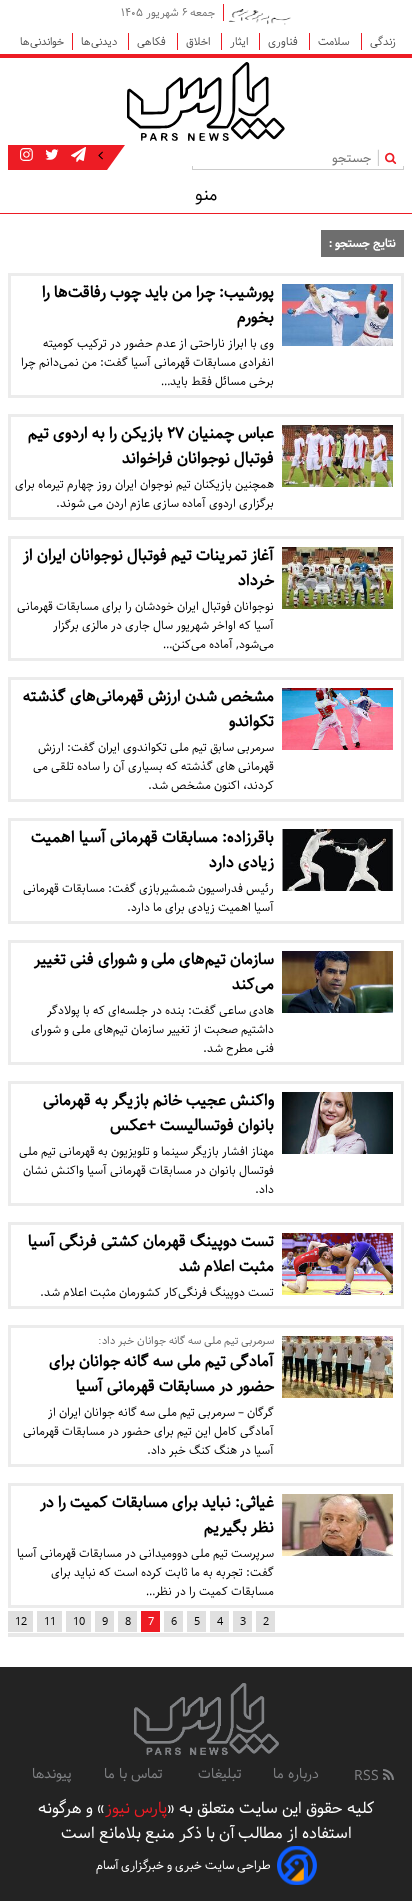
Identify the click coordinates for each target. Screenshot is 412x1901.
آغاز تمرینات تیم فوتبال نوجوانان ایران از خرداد (148, 568)
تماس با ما (135, 1774)
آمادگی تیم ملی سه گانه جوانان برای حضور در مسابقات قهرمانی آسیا (161, 1374)
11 (50, 1621)
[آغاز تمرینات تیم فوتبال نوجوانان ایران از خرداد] (337, 578)
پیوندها (52, 1774)
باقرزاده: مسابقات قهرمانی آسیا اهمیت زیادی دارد (152, 850)
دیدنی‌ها (100, 41)
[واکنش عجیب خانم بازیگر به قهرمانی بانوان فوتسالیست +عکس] (337, 1123)
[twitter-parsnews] (50, 156)
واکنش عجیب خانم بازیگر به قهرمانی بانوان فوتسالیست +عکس (158, 1113)
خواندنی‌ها (42, 41)
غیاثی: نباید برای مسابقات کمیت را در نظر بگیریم (157, 1515)
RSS (368, 1776)
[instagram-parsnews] (26, 156)
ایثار (240, 41)
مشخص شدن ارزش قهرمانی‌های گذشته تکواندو (148, 709)
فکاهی (153, 41)
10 (79, 1621)
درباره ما (296, 1774)
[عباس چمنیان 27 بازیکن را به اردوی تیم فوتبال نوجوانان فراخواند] (337, 456)
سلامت (335, 41)
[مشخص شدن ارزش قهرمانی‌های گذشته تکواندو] (337, 719)
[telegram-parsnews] (76, 156)
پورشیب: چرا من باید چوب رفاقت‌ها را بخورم (158, 305)
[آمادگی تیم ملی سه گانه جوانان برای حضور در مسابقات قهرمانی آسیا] (337, 1367)
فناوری (284, 41)
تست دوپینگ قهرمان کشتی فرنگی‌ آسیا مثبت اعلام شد (151, 1254)
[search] (394, 157)
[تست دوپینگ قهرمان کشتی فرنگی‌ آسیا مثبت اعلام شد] (337, 1264)
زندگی (383, 41)
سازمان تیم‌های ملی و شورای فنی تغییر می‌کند (154, 972)
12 (21, 1621)
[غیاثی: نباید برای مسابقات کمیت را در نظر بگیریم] (337, 1525)
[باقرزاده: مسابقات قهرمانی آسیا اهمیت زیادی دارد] (337, 860)
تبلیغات (219, 1774)
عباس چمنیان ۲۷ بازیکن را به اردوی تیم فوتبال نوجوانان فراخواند (151, 446)
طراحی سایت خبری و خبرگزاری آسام (183, 1865)
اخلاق (199, 41)
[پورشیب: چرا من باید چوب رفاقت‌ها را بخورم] (337, 315)
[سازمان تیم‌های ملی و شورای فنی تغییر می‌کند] (337, 982)
